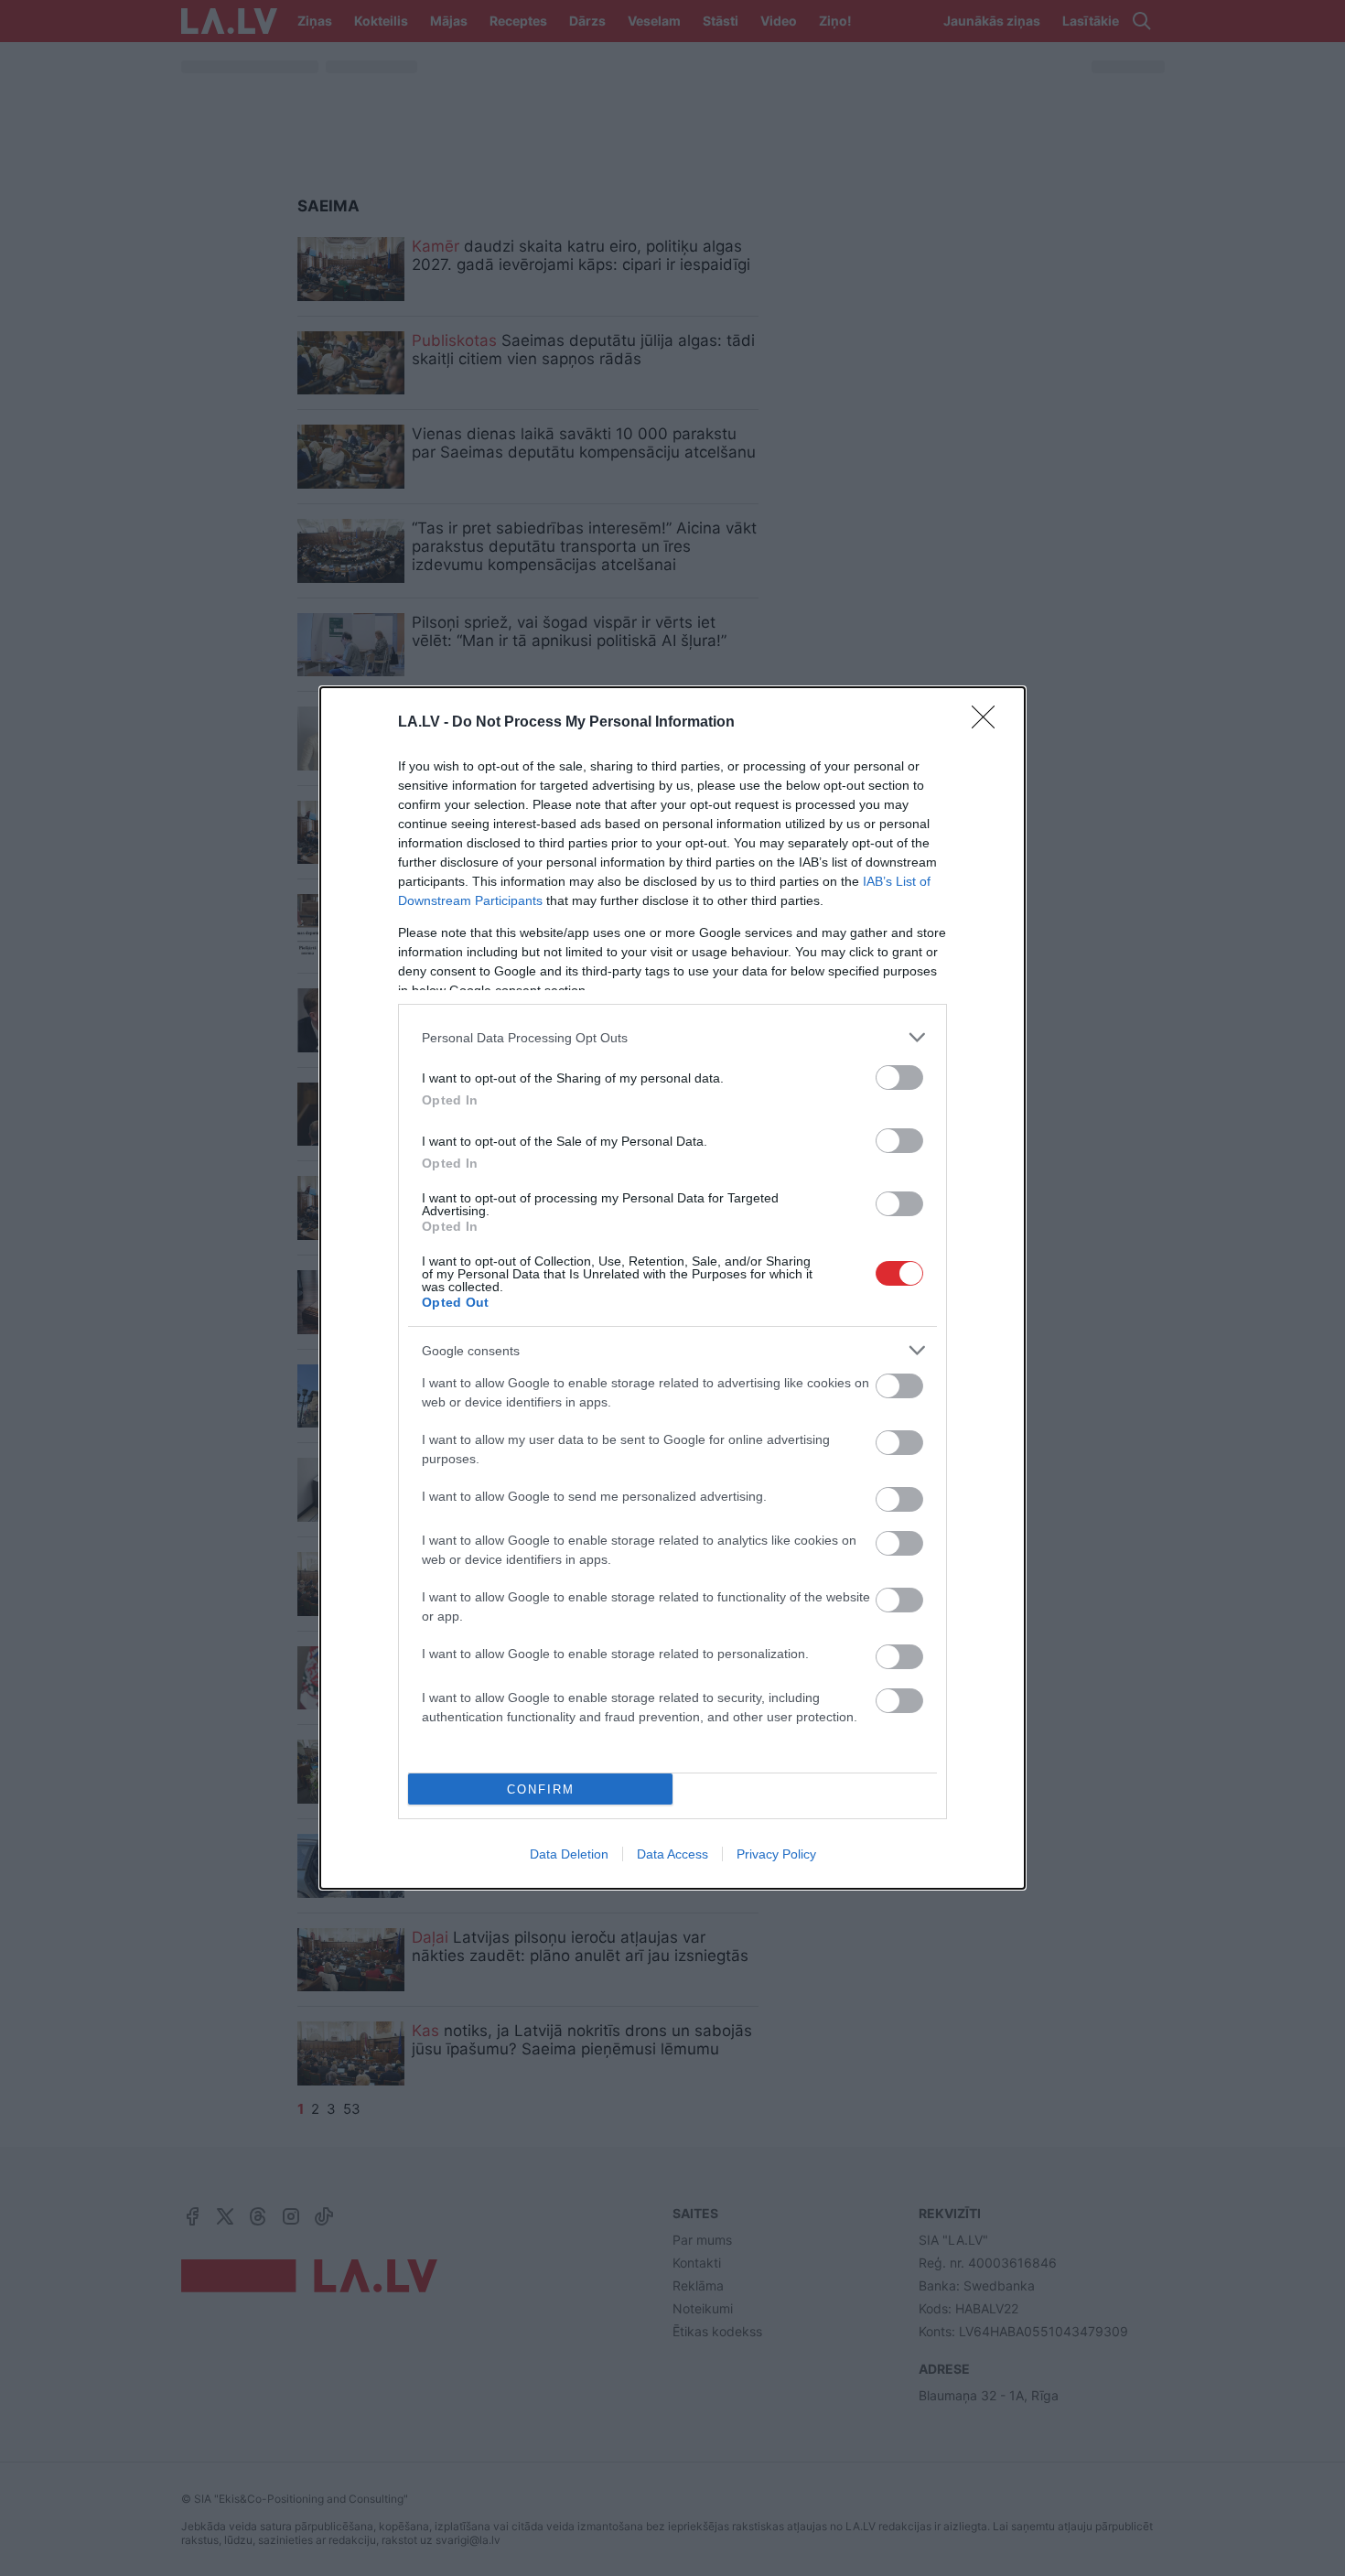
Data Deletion (569, 1854)
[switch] (899, 1078)
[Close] (989, 723)
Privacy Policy (776, 1854)
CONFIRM (541, 1789)
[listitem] (672, 1037)
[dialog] (672, 1288)
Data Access (672, 1854)
